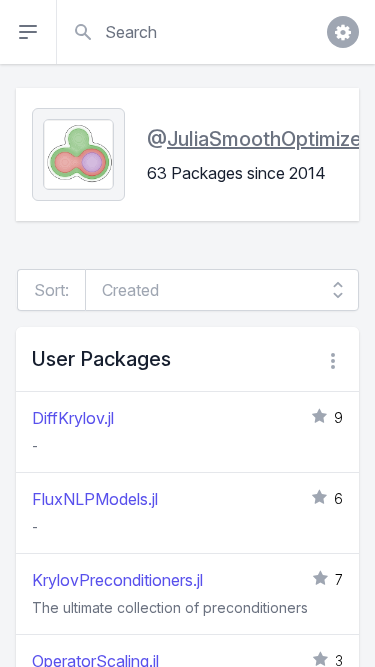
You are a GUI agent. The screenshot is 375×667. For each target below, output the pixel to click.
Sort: (51, 290)
